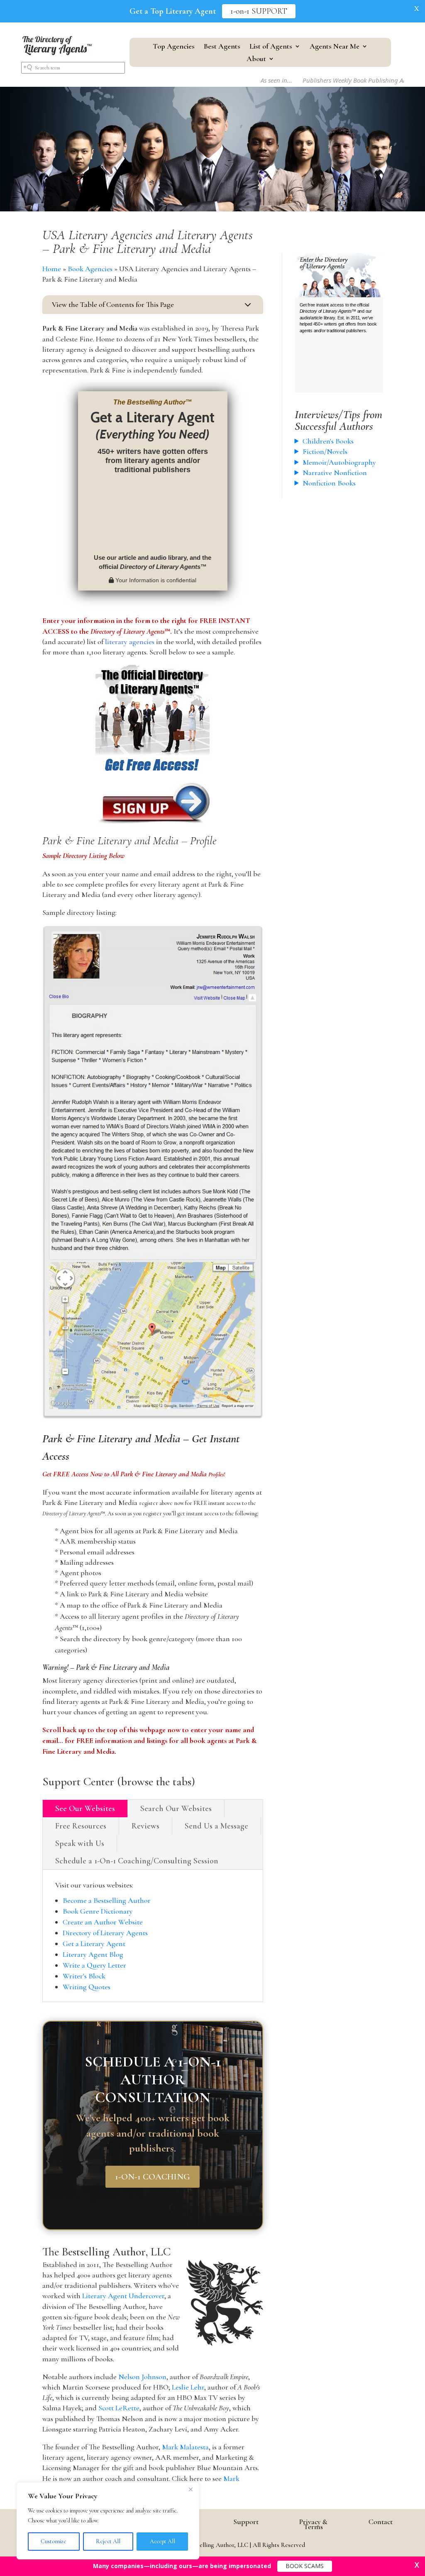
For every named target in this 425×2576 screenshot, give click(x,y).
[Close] (191, 2489)
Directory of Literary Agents (105, 1933)
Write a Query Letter (94, 1965)
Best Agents (222, 47)
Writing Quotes (87, 1987)
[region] (108, 2521)
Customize (54, 2541)
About (256, 59)
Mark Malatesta (185, 2447)
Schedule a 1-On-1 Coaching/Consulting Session (137, 1861)
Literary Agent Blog (93, 1954)
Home (52, 269)
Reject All (108, 2541)
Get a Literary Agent (94, 1944)
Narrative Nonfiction (335, 473)
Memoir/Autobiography (339, 462)
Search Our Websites (176, 1809)
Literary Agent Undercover (123, 2296)
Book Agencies (90, 269)
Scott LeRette (119, 2408)
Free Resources (81, 1826)
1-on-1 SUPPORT (259, 11)
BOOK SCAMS (305, 2566)
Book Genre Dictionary (98, 1911)
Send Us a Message (216, 1826)
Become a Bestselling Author (107, 1900)
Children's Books (328, 441)
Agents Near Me (335, 47)
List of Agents (271, 47)
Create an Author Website (103, 1922)
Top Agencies (174, 47)
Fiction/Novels (325, 451)
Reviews (145, 1826)
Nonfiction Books (329, 483)
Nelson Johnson (142, 2377)
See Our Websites (85, 1809)
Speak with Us (80, 1843)
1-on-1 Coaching (153, 2177)
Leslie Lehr (188, 2387)
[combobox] (73, 68)
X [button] (417, 8)
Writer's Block (84, 1976)
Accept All (162, 2541)
